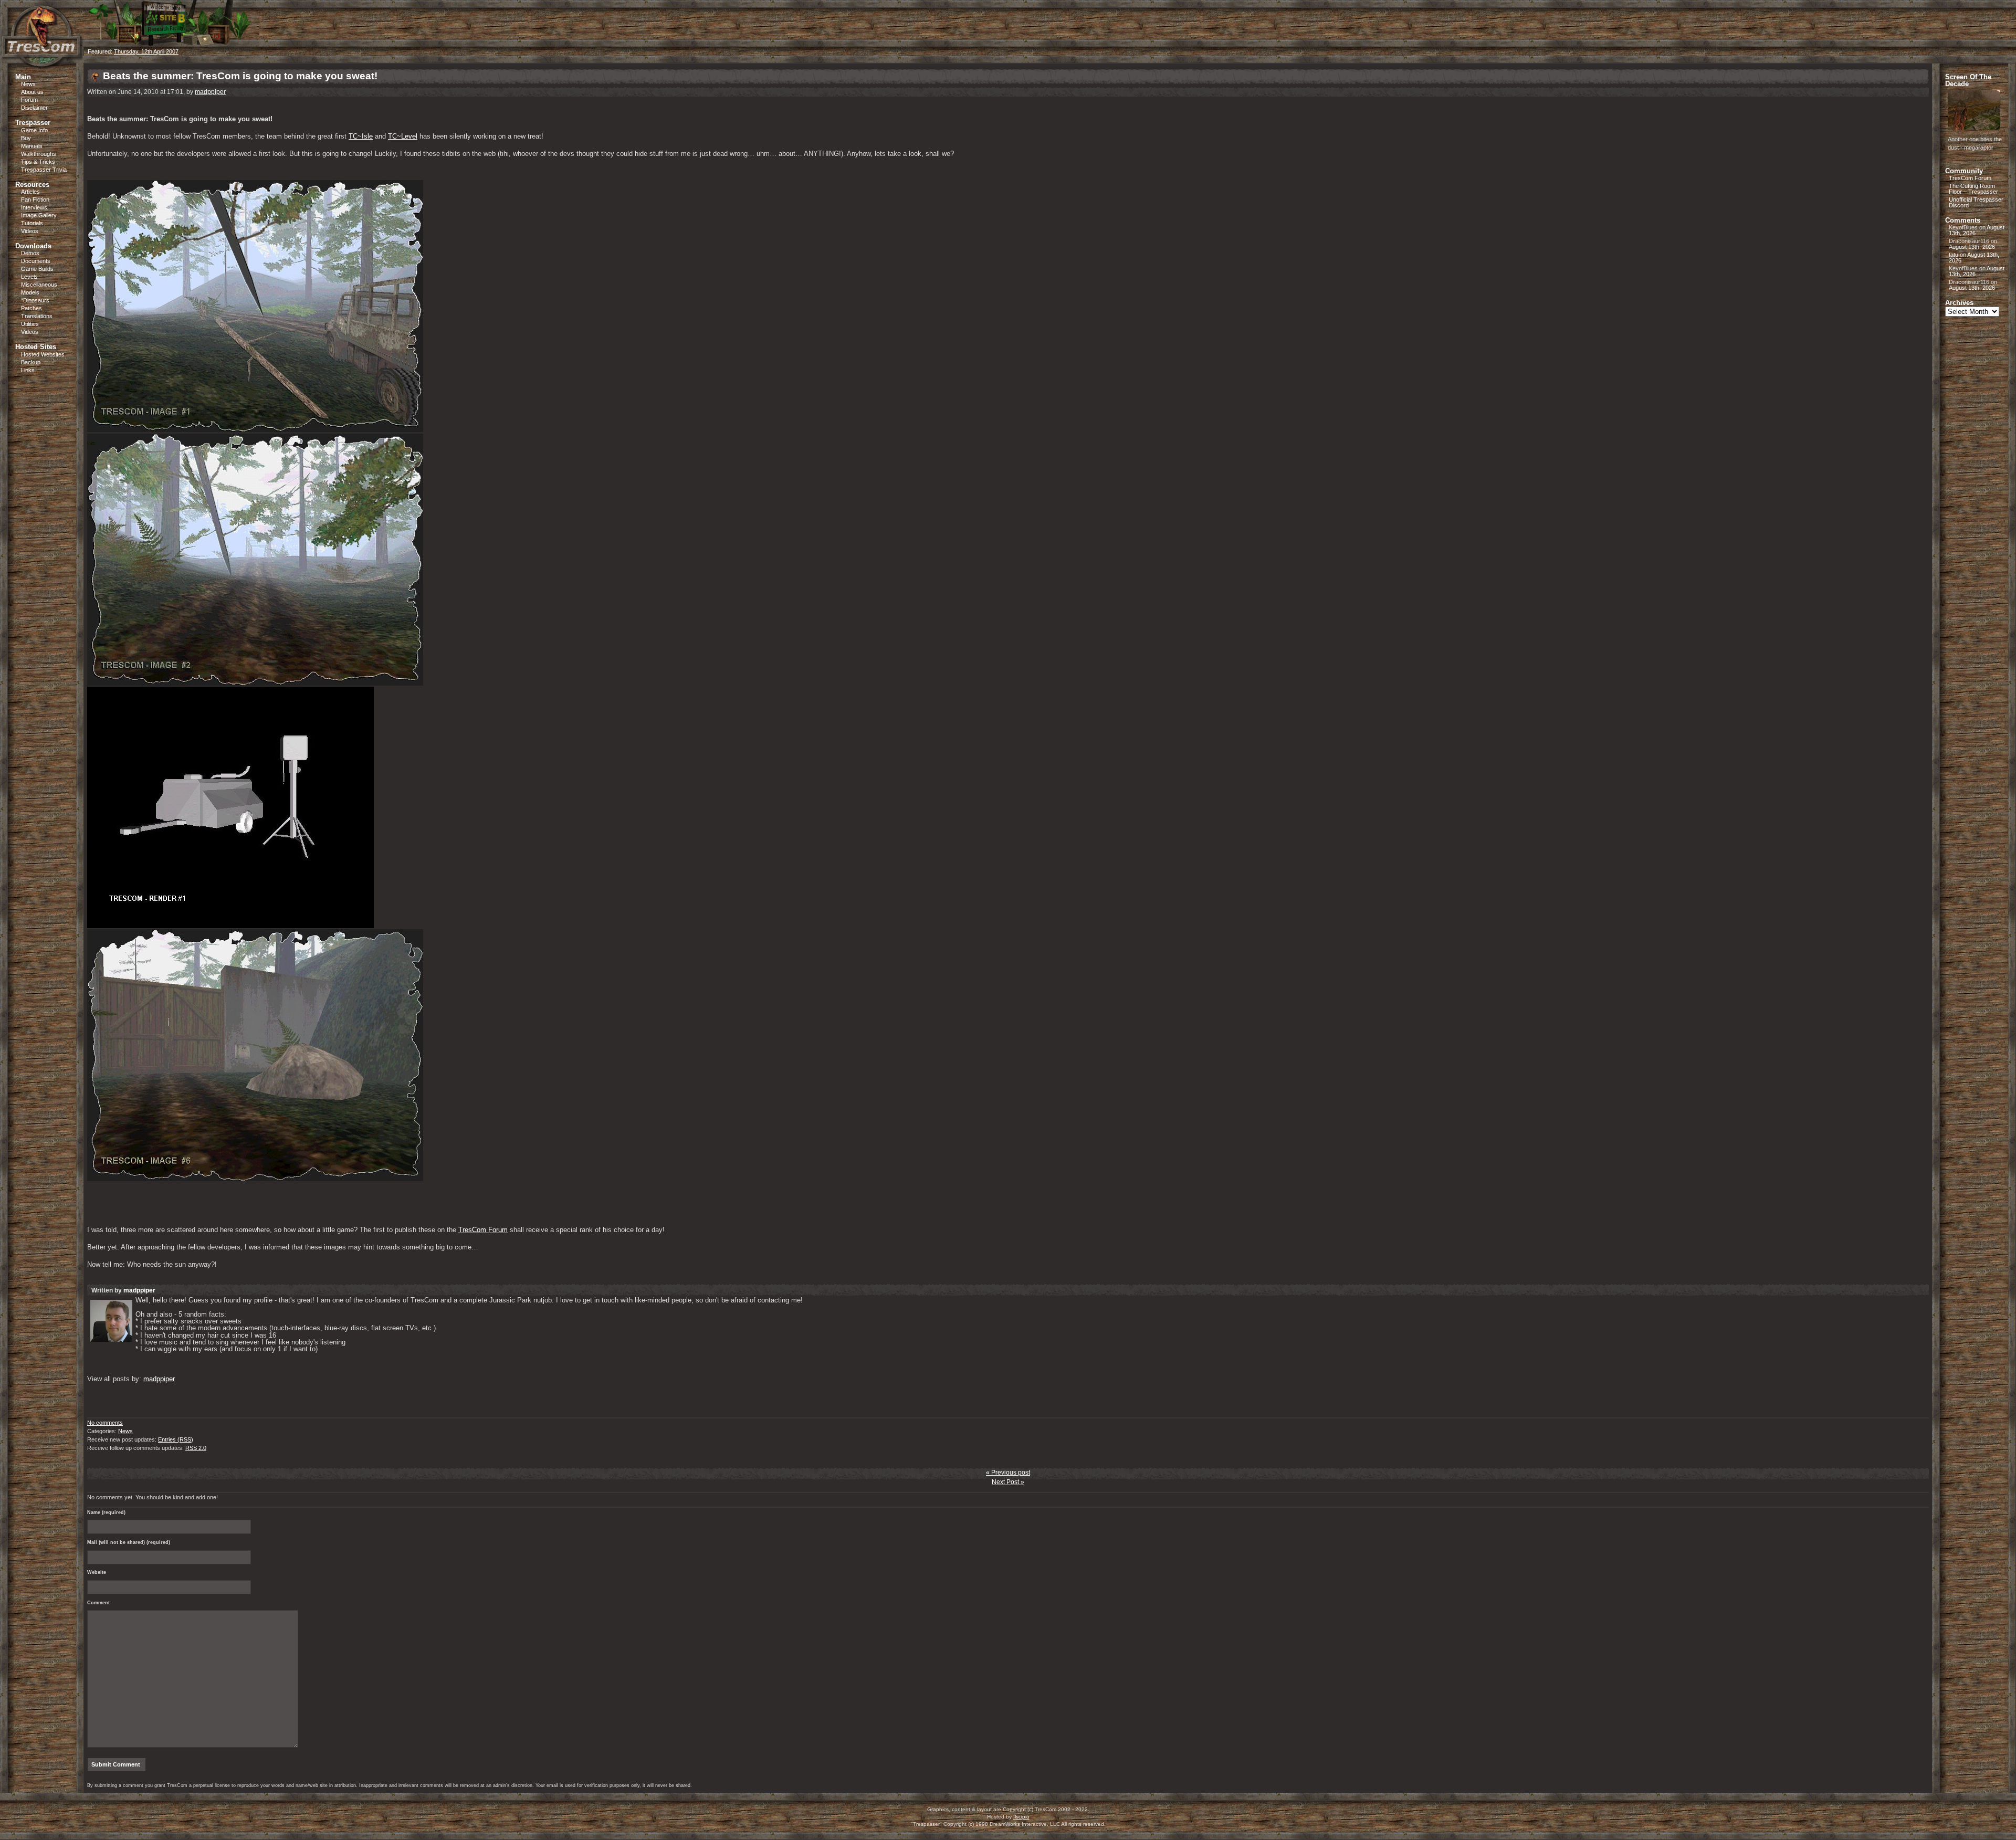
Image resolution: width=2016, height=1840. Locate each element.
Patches (31, 308)
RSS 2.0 (196, 1448)
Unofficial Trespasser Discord (1976, 202)
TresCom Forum (483, 1230)
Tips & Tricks (38, 162)
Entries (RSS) (176, 1439)
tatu (1954, 255)
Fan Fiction (35, 199)
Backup (31, 362)
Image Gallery (39, 215)
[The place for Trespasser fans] (42, 61)
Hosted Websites (43, 354)
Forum (29, 100)
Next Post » (1008, 1482)
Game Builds (37, 269)
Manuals (32, 146)
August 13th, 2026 (1972, 247)
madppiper (210, 92)
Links (28, 370)
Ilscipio (1021, 1817)
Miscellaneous (39, 285)
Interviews (34, 207)
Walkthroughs (39, 154)
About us (32, 92)
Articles (30, 192)
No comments (105, 1423)
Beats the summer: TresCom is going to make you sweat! (240, 76)
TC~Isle (361, 136)
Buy (26, 138)
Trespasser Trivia (44, 170)
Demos (30, 253)
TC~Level (403, 136)
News (28, 84)
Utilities (30, 324)
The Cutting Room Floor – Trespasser (1973, 189)
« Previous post (1008, 1473)
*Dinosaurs (35, 300)
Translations (37, 316)
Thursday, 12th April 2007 (146, 51)
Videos (30, 231)
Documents (36, 261)
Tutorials (32, 223)
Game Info (34, 130)
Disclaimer (34, 108)
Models (30, 292)
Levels (29, 277)
